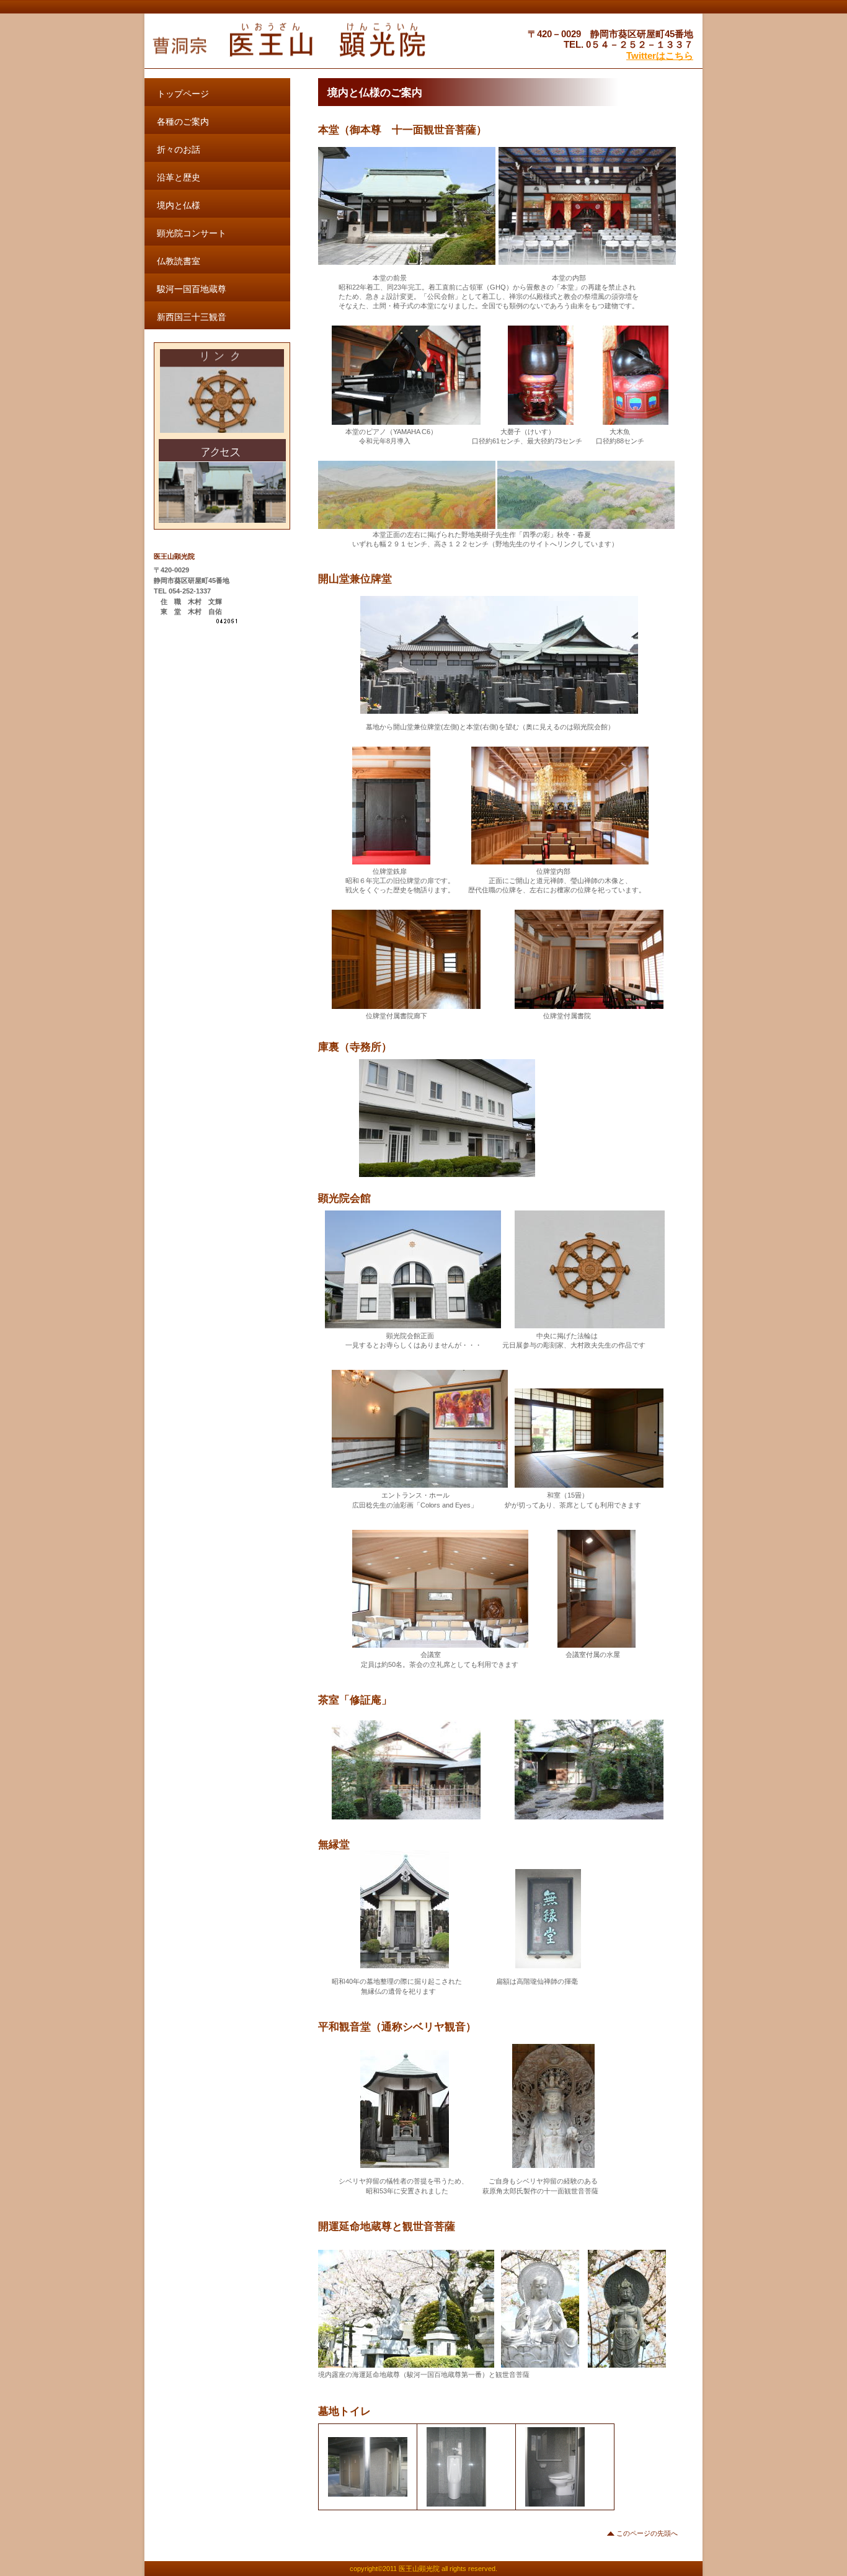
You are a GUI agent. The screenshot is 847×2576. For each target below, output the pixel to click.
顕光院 (304, 42)
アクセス (222, 481)
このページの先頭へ (647, 2533)
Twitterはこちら (660, 56)
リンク (222, 391)
